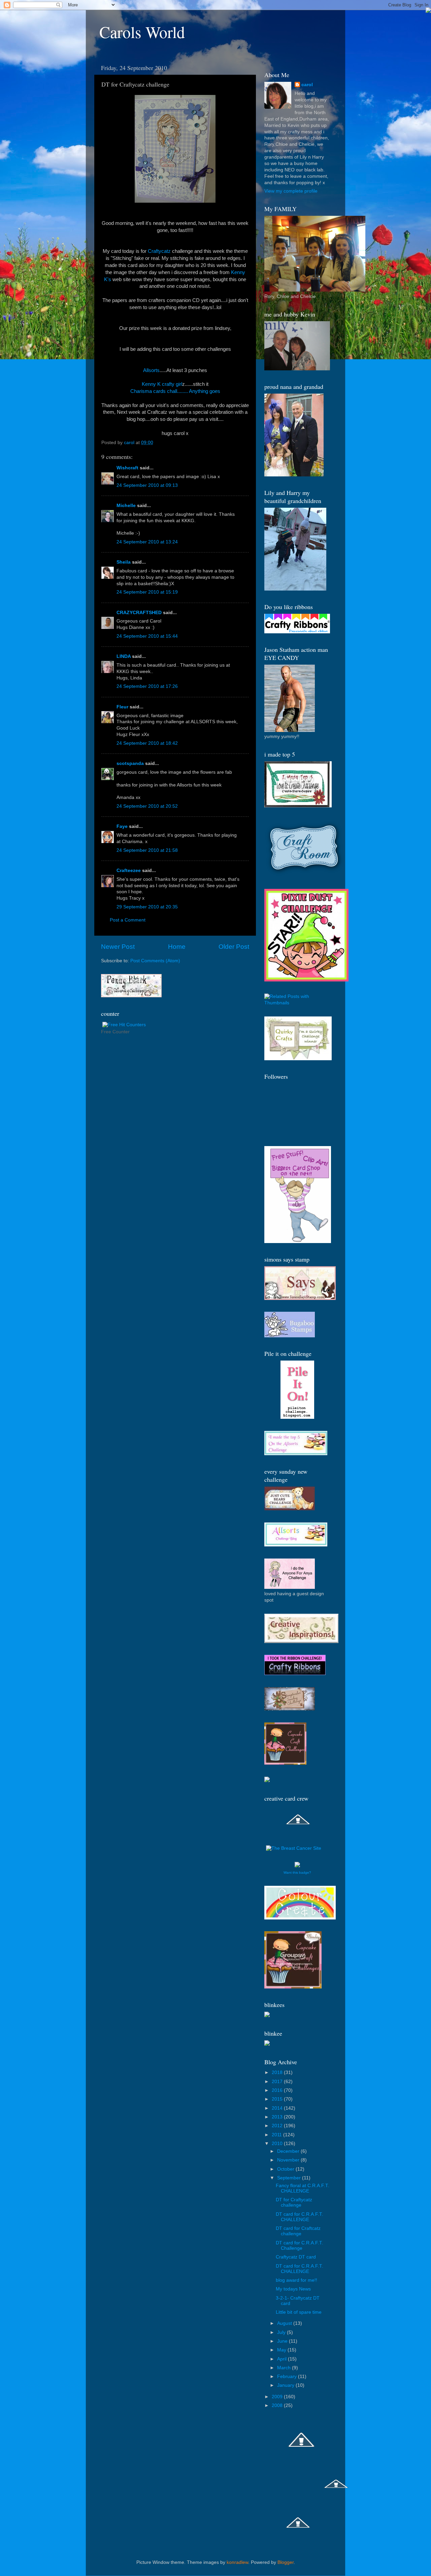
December (289, 2151)
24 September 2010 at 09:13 (147, 485)
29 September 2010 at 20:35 (147, 907)
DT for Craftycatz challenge (294, 2202)
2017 (278, 2082)
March (285, 2368)
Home (177, 947)
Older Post (234, 947)
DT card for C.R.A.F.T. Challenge (300, 2246)
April (283, 2359)
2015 (278, 2099)
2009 (278, 2397)
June (283, 2341)
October (286, 2169)
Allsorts (151, 370)
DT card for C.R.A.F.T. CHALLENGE (300, 2217)
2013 (278, 2117)
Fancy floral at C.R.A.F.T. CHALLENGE (303, 2188)
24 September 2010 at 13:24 (147, 542)
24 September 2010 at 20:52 (147, 806)
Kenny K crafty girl (162, 384)
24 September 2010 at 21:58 (147, 850)
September (290, 2178)
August (285, 2323)
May (282, 2350)
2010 (278, 2144)
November (289, 2160)
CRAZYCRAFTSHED (139, 613)
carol (307, 85)
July (282, 2332)
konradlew (237, 2562)
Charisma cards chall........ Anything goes (175, 391)
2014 (278, 2108)
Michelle (126, 506)
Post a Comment (128, 920)
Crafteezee (129, 871)
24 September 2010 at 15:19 (147, 592)
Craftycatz (159, 251)
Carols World (142, 32)
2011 (277, 2135)
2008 (278, 2405)
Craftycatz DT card (296, 2257)
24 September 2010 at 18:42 (147, 743)
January (286, 2385)
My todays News (293, 2289)
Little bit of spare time (299, 2312)
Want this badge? (297, 1872)
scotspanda (130, 763)
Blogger (286, 2562)
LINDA (124, 656)
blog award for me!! (296, 2280)
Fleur (122, 707)
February (288, 2377)
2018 (278, 2072)
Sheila (124, 562)
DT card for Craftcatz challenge (298, 2231)
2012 (278, 2126)
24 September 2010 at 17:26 (147, 686)
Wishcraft (127, 468)
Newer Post (118, 947)
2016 (278, 2090)
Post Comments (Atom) (155, 961)
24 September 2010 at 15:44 (147, 636)
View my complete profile (291, 191)
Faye (122, 826)
